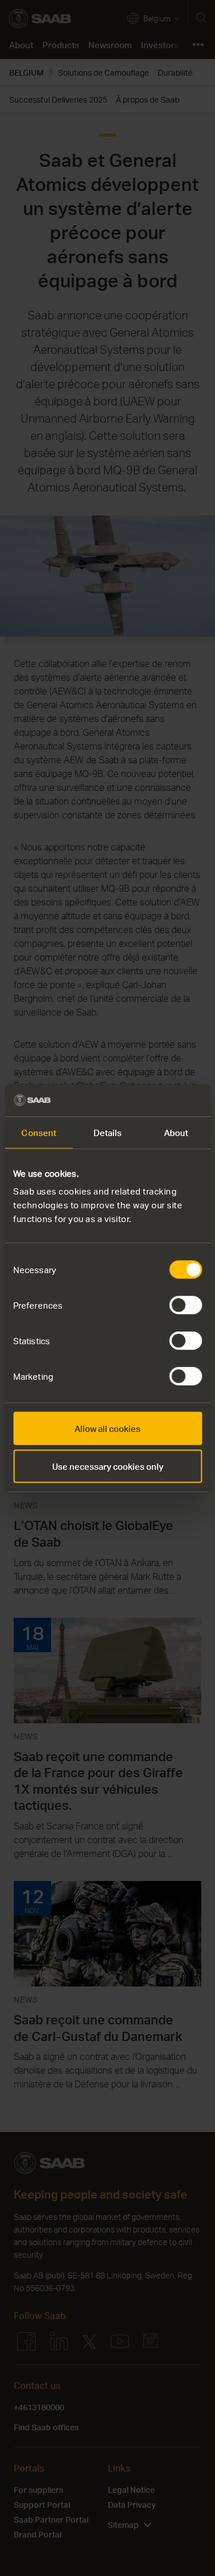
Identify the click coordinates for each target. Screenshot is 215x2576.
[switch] (185, 1305)
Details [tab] (108, 1132)
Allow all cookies (107, 1428)
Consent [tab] (39, 1132)
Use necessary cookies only (108, 1466)
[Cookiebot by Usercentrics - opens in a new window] (153, 1100)
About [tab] (176, 1132)
